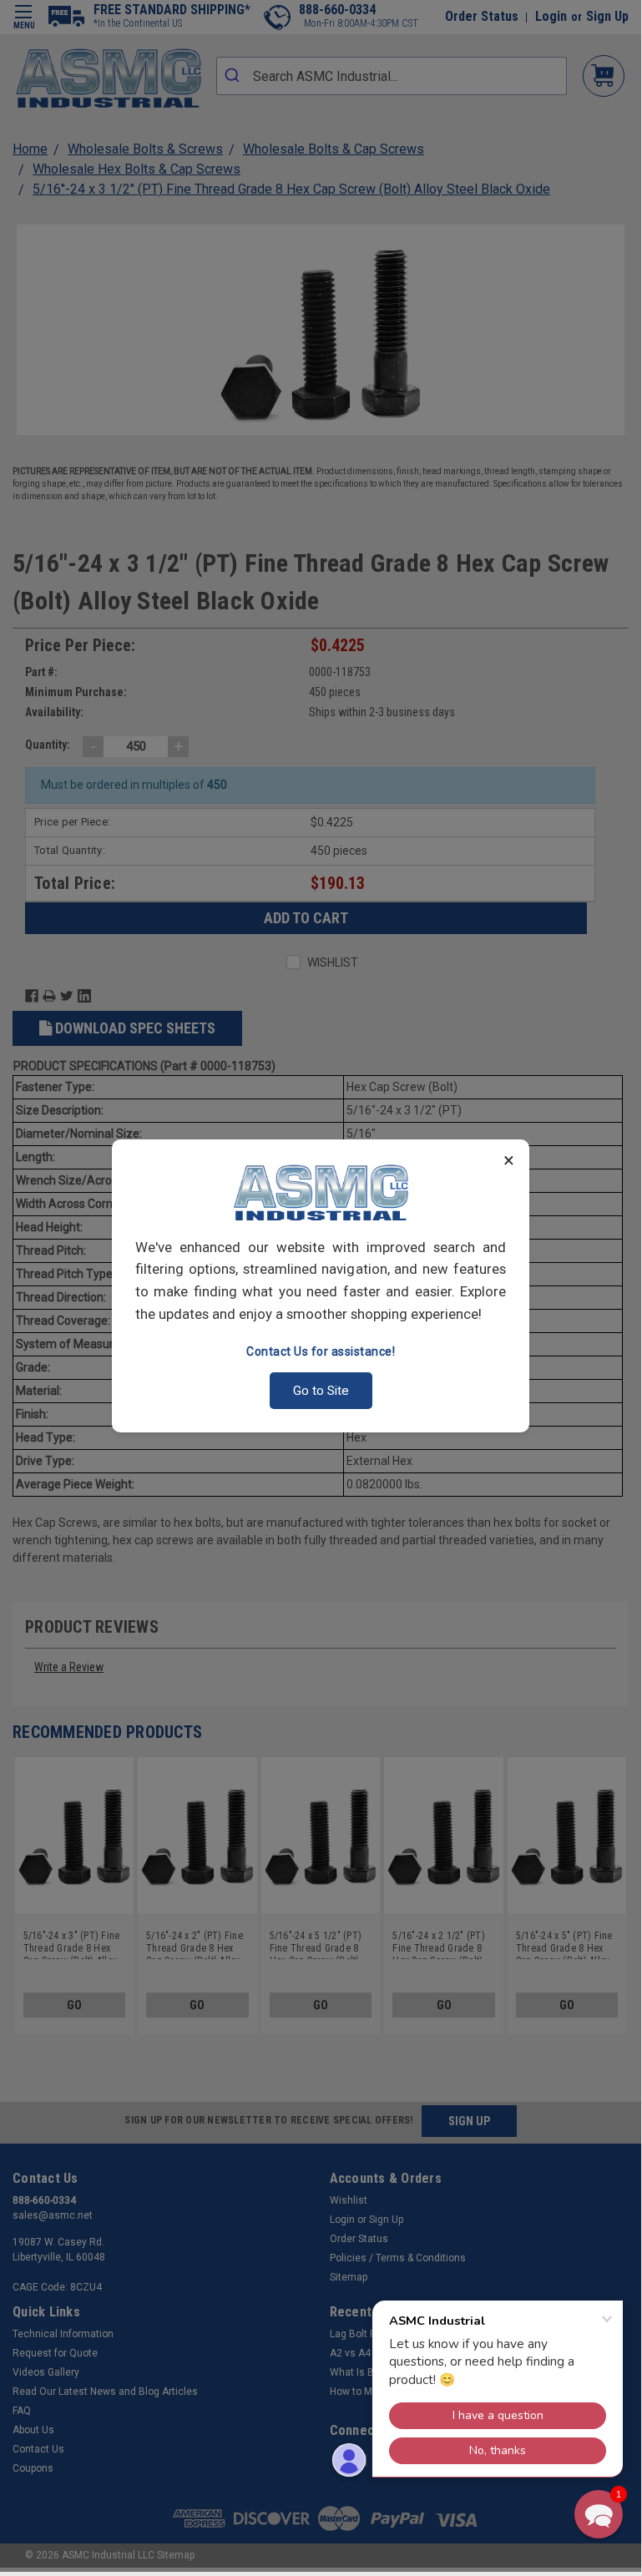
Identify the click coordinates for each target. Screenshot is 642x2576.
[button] (599, 2514)
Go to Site (321, 1391)
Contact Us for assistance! (321, 1351)
